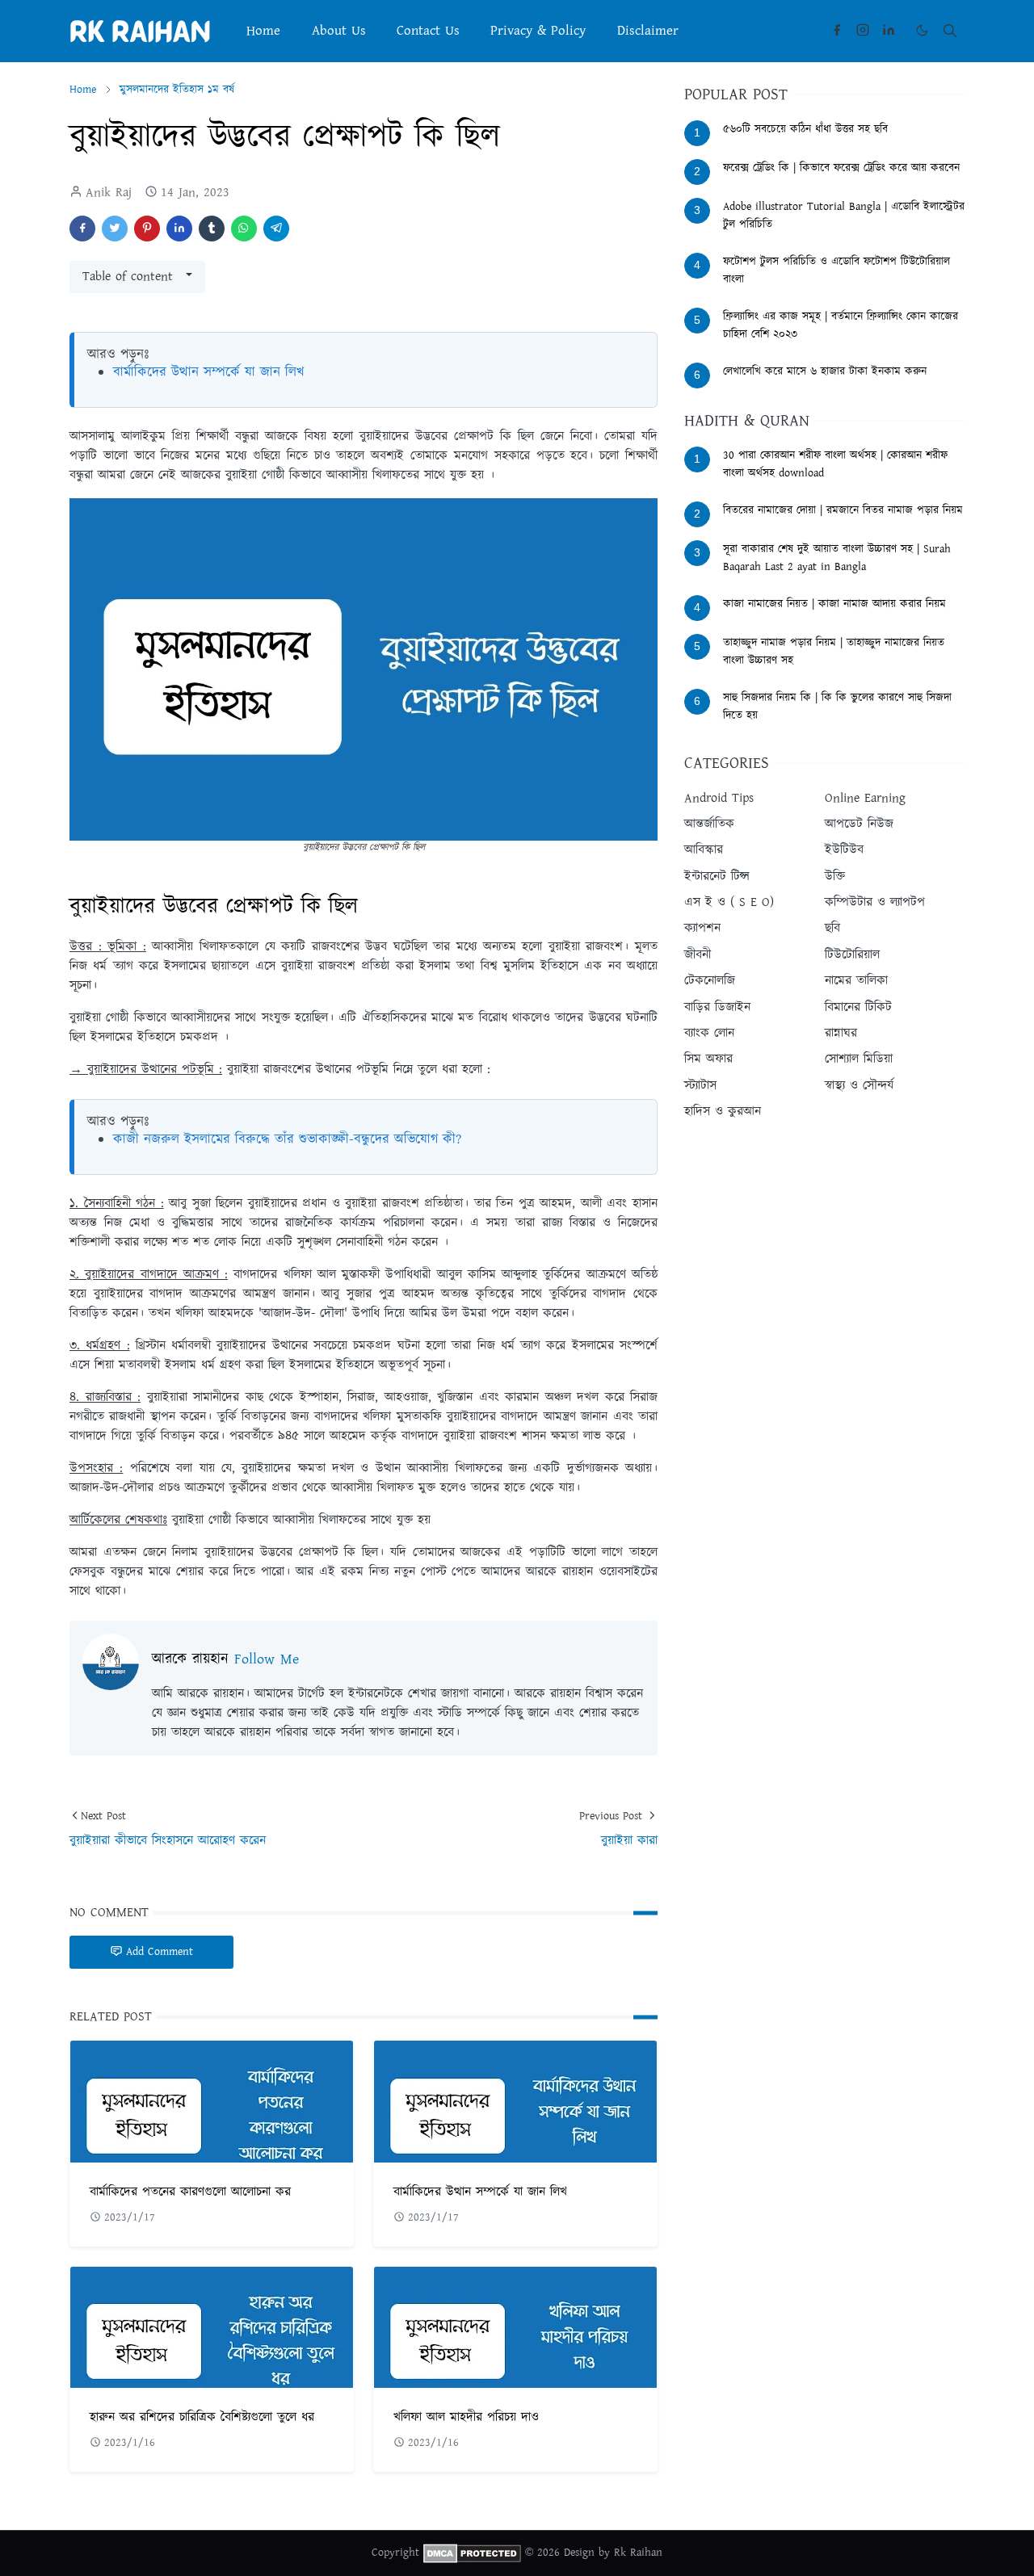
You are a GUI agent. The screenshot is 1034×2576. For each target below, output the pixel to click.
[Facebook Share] (82, 229)
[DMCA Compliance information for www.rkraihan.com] (472, 2553)
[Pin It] (147, 229)
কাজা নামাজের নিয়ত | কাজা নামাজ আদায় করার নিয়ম (834, 604)
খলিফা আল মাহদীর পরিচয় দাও (466, 2417)
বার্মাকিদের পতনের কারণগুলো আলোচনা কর (190, 2192)
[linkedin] (889, 31)
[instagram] (863, 31)
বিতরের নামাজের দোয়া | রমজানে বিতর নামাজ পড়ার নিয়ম (843, 510)
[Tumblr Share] (212, 229)
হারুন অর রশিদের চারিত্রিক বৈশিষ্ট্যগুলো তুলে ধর (202, 2417)
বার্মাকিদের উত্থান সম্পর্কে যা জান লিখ (208, 372)
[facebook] (837, 31)
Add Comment (160, 1952)
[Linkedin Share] (179, 229)
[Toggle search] (950, 31)
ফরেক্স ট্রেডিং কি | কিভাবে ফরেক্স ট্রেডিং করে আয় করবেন (841, 168)
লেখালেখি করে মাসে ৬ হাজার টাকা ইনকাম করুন (825, 371)
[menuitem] (263, 31)
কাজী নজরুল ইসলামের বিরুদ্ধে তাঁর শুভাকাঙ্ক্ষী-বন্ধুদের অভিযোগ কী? (287, 1139)
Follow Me (267, 1659)
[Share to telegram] (276, 229)
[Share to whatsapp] (244, 229)
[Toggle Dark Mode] (922, 30)
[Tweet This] (115, 229)
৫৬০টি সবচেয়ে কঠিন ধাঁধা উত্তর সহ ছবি (805, 129)
